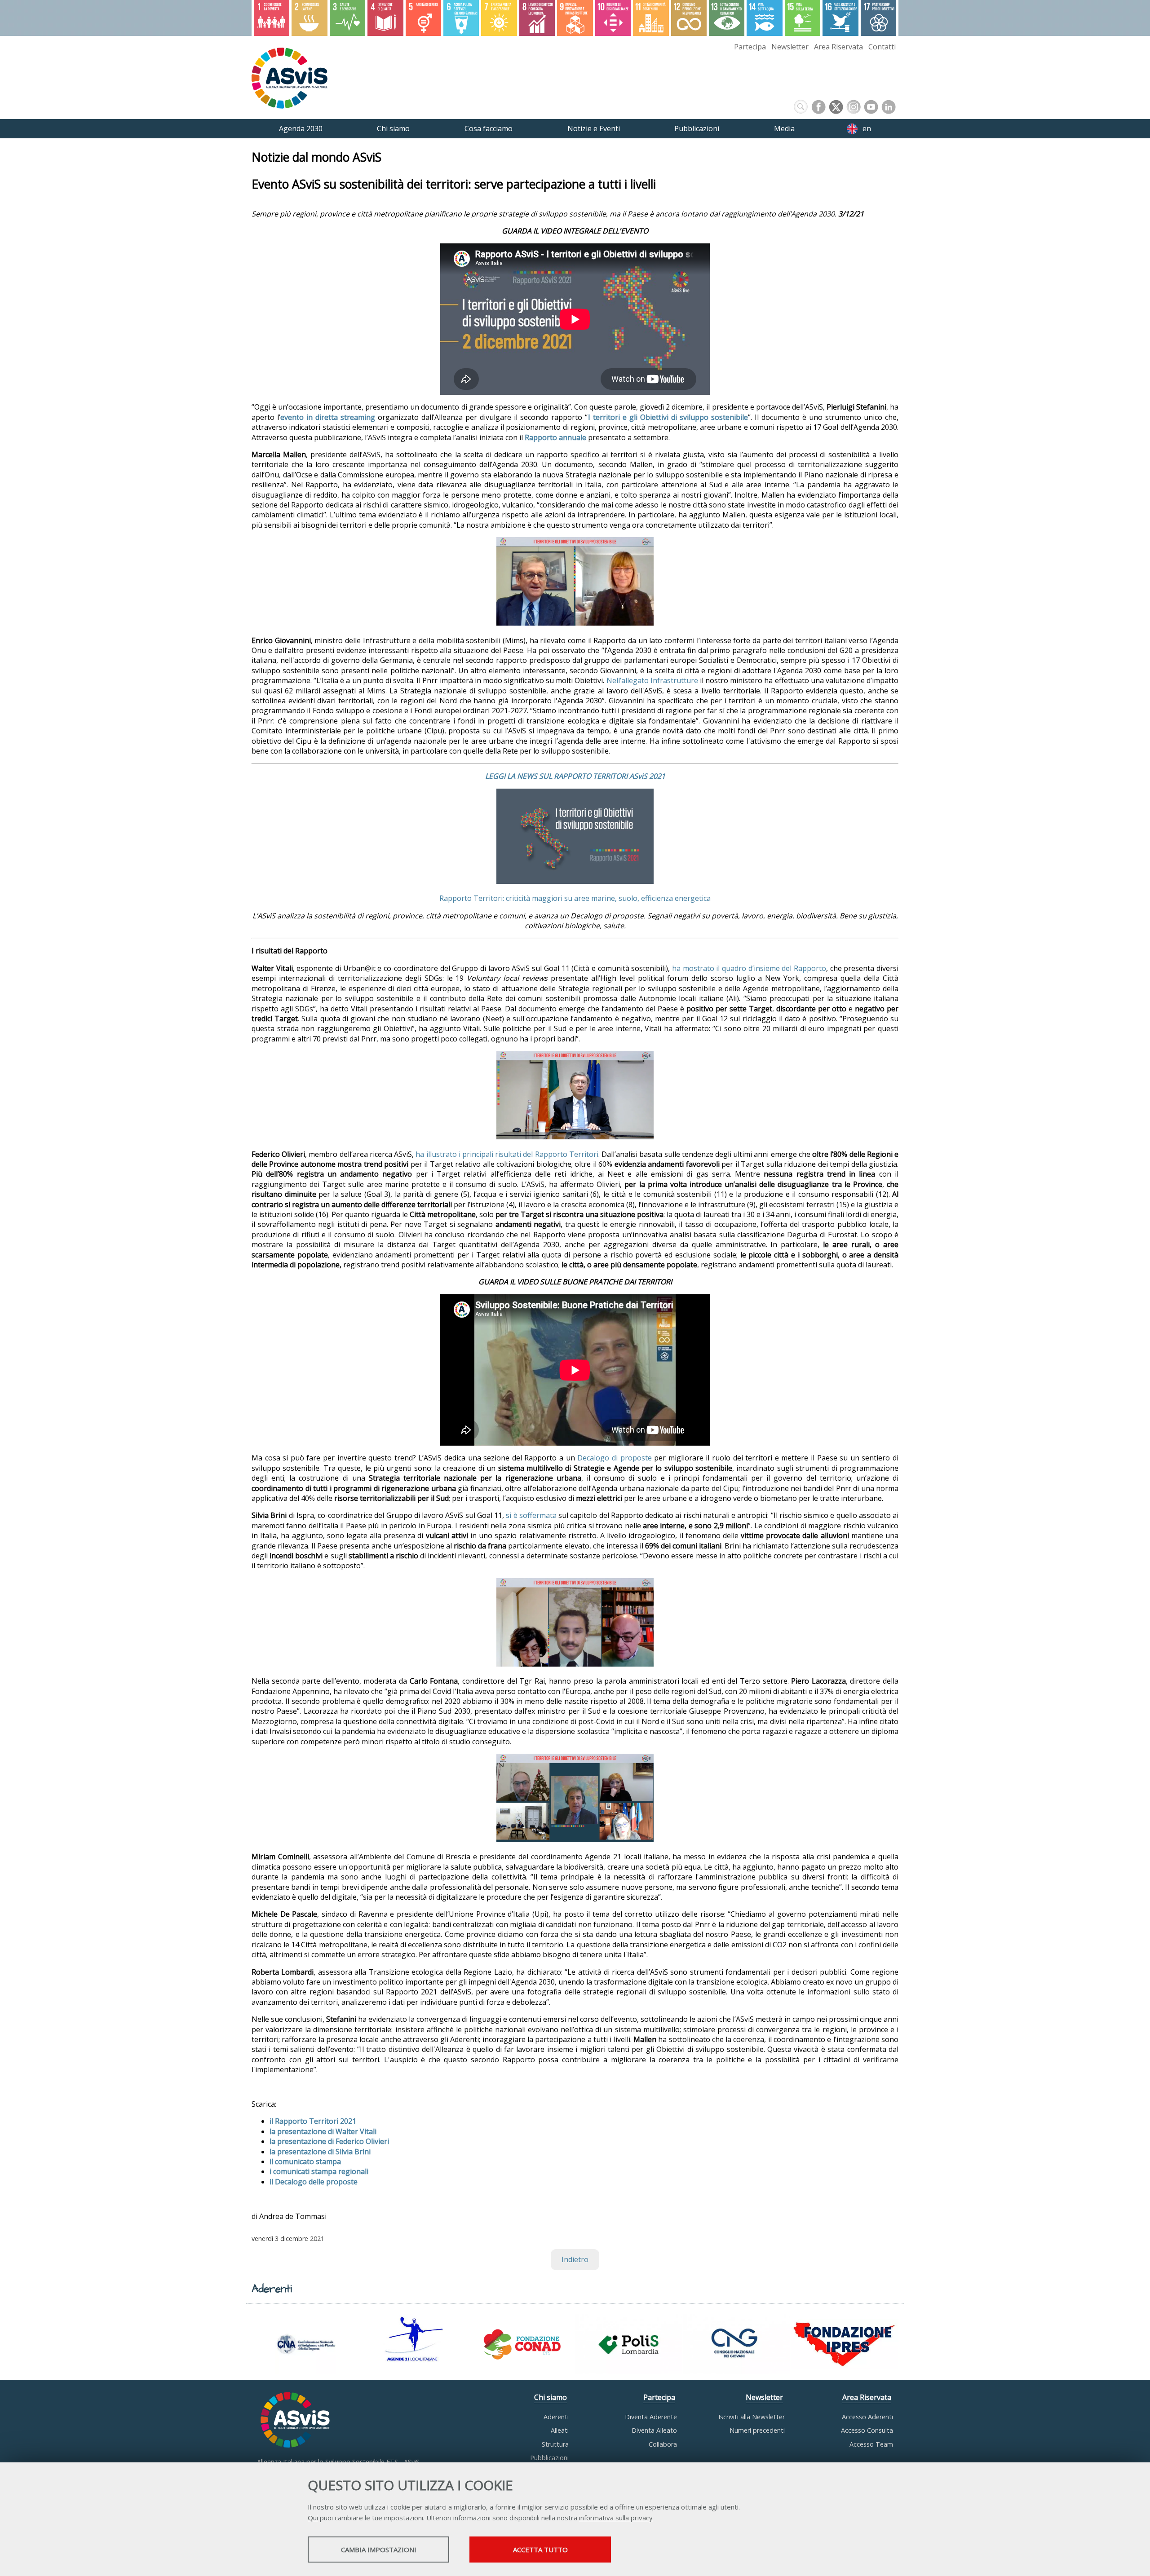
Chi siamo (551, 2397)
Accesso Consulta (867, 2430)
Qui (313, 2518)
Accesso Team (871, 2444)
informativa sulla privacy (616, 2518)
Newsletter (790, 47)
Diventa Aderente (651, 2417)
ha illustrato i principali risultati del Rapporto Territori (507, 1154)
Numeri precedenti (757, 2430)
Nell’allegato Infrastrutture (652, 680)
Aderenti (556, 2417)
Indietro (575, 2259)
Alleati (560, 2430)
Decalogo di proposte (614, 1458)
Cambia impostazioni (379, 2550)
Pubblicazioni (549, 2458)
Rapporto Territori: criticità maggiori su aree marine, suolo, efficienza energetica (575, 898)
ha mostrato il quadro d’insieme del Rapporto (749, 968)
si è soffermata (531, 1515)
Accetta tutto (540, 2550)
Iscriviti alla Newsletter (752, 2417)
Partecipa (750, 47)
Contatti (882, 47)
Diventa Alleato (654, 2430)
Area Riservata (838, 47)
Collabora (663, 2444)
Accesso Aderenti (867, 2417)
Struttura (555, 2444)
